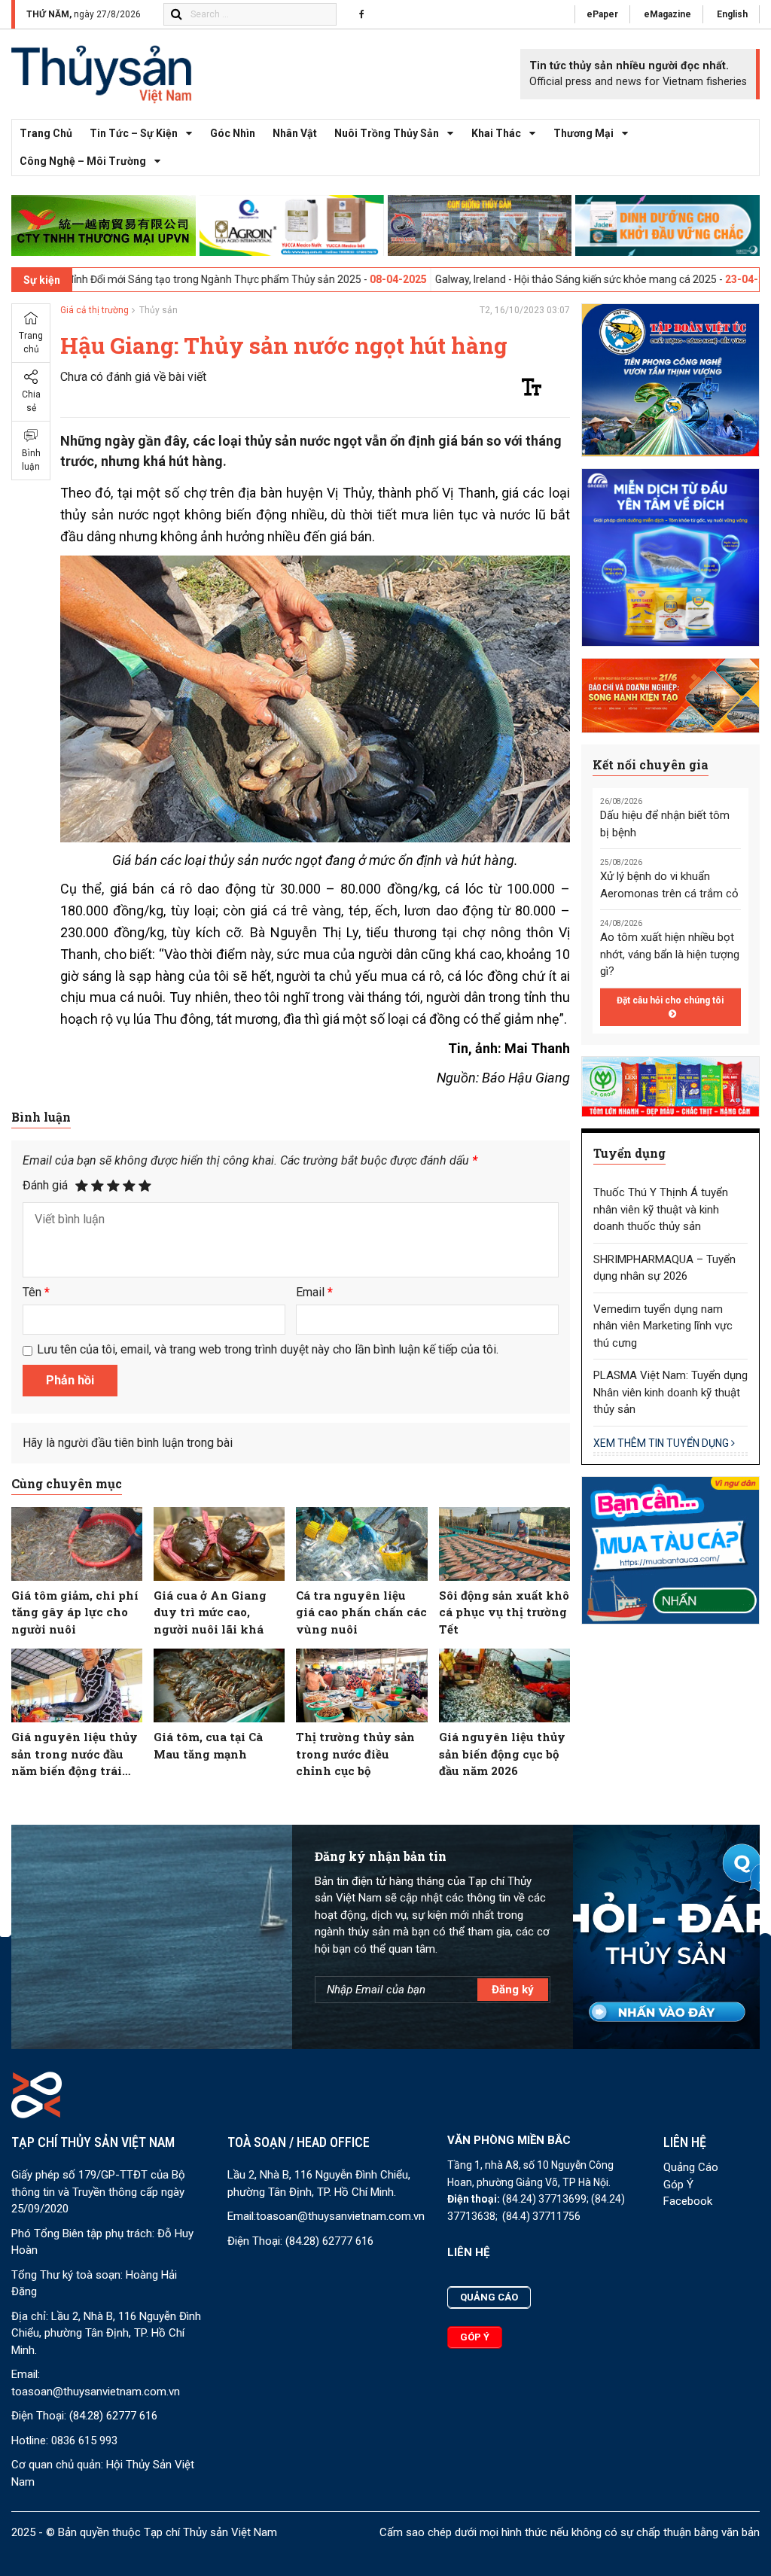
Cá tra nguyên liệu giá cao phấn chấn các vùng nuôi (361, 1612)
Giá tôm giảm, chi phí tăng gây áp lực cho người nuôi (75, 1612)
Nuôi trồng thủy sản (387, 133)
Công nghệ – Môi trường (83, 161)
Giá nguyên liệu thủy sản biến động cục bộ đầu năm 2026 (502, 1754)
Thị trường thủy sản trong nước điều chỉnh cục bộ (355, 1754)
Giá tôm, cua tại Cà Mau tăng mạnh (208, 1745)
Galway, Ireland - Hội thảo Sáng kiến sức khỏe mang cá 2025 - (487, 279)
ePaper (602, 14)
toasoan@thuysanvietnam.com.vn (96, 2392)
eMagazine (667, 14)
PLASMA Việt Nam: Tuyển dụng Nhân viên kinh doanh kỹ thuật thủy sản (670, 1392)
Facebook (688, 2201)
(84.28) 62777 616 (113, 2416)
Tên (36, 1292)
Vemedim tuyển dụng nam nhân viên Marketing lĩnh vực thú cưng (663, 1326)
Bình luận (31, 460)
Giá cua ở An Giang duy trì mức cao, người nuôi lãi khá (210, 1612)
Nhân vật (295, 133)
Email (314, 1292)
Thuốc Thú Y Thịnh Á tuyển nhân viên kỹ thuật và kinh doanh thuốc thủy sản (661, 1209)
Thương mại (584, 133)
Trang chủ (46, 133)
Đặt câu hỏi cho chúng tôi (670, 1000)
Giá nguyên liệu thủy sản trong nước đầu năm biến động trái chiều (75, 1754)
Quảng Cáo (691, 2167)
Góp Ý (678, 2185)
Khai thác (496, 133)
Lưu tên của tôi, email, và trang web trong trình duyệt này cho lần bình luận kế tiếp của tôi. (268, 1349)
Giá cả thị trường (94, 310)
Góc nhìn (233, 133)
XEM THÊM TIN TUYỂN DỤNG (662, 1443)
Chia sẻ (31, 401)
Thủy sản (158, 310)
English (732, 14)
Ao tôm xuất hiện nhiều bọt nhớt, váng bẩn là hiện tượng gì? (670, 954)
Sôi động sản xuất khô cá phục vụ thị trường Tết (504, 1612)
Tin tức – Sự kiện (134, 133)
